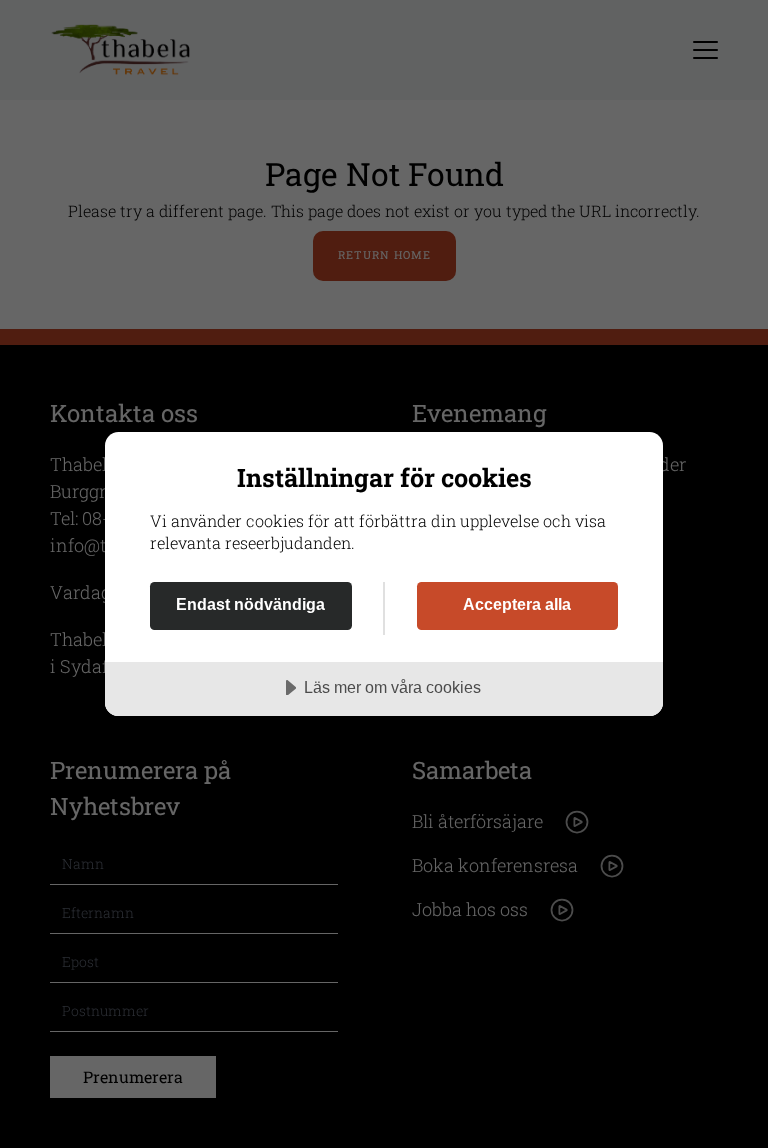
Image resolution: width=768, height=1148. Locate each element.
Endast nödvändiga (250, 604)
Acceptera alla (517, 604)
